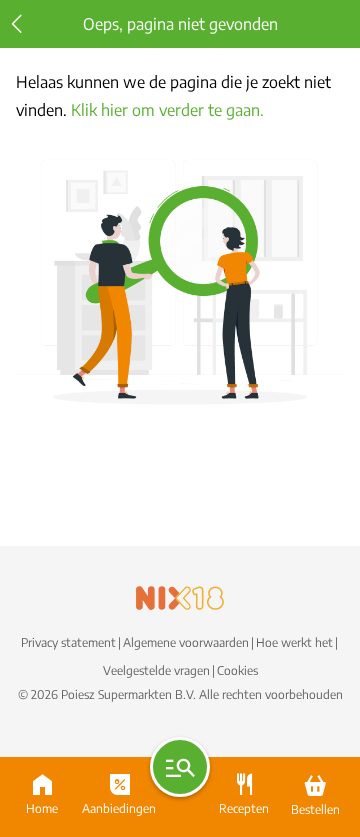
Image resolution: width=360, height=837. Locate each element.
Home (42, 806)
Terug (17, 24)
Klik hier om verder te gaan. (167, 110)
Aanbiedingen (119, 806)
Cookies (237, 670)
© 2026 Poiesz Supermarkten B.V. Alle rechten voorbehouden (180, 694)
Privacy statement (68, 642)
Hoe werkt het (294, 642)
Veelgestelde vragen (156, 670)
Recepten (244, 806)
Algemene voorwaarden (186, 642)
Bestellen (315, 806)
